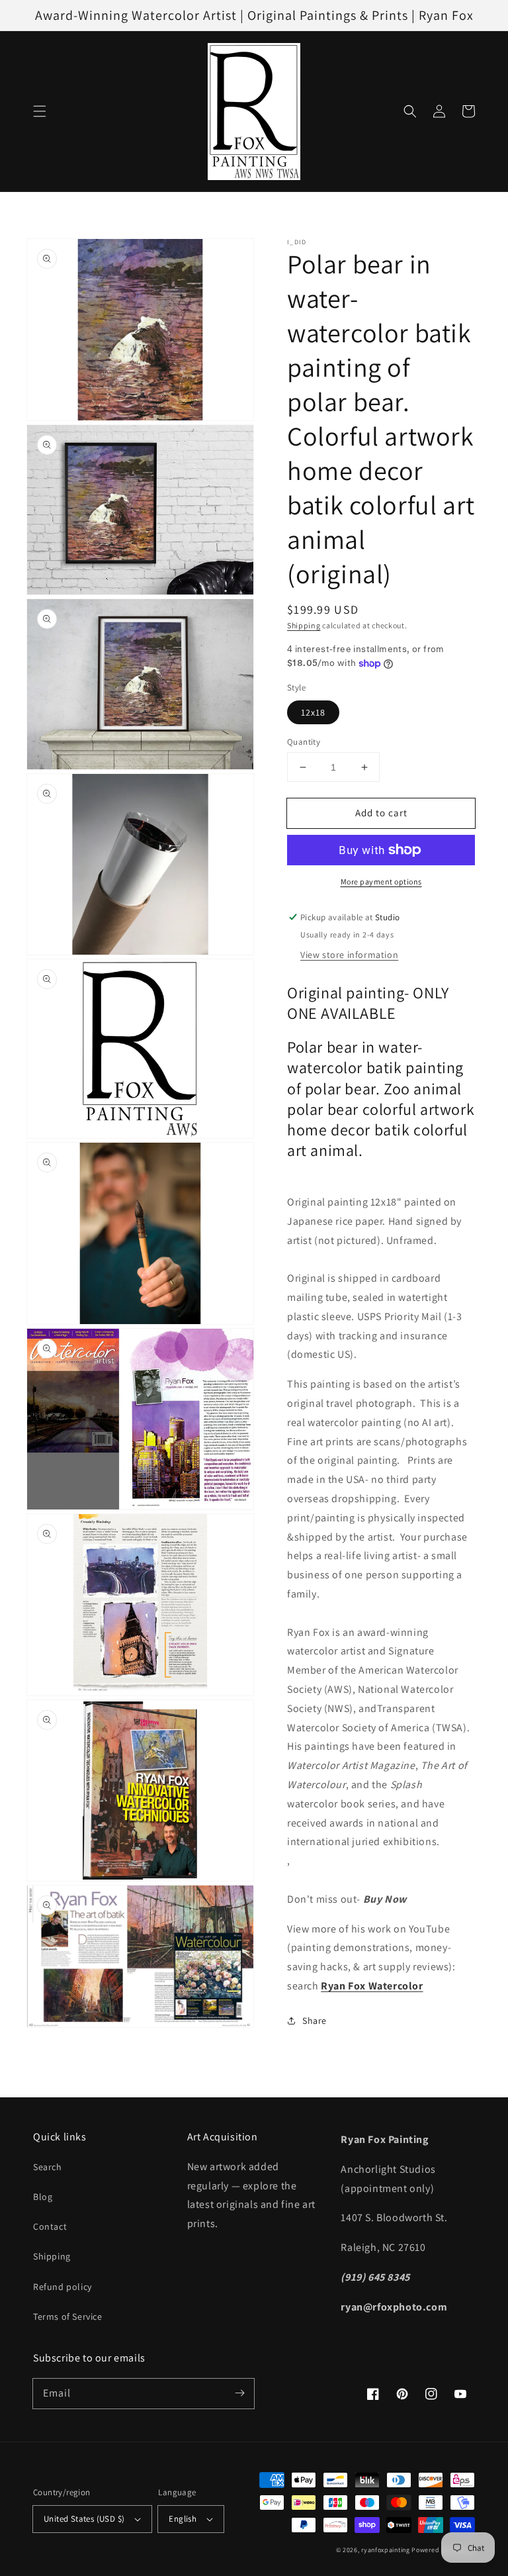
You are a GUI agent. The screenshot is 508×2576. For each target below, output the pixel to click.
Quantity (304, 742)
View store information (349, 955)
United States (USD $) (84, 2519)
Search (48, 2167)
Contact (50, 2226)
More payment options (381, 882)
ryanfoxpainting (386, 2550)
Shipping (304, 625)
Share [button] (315, 2021)
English (183, 2519)
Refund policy (63, 2287)
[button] (40, 111)
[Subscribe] (239, 2393)
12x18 (313, 712)
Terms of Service (68, 2316)
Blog (43, 2197)
